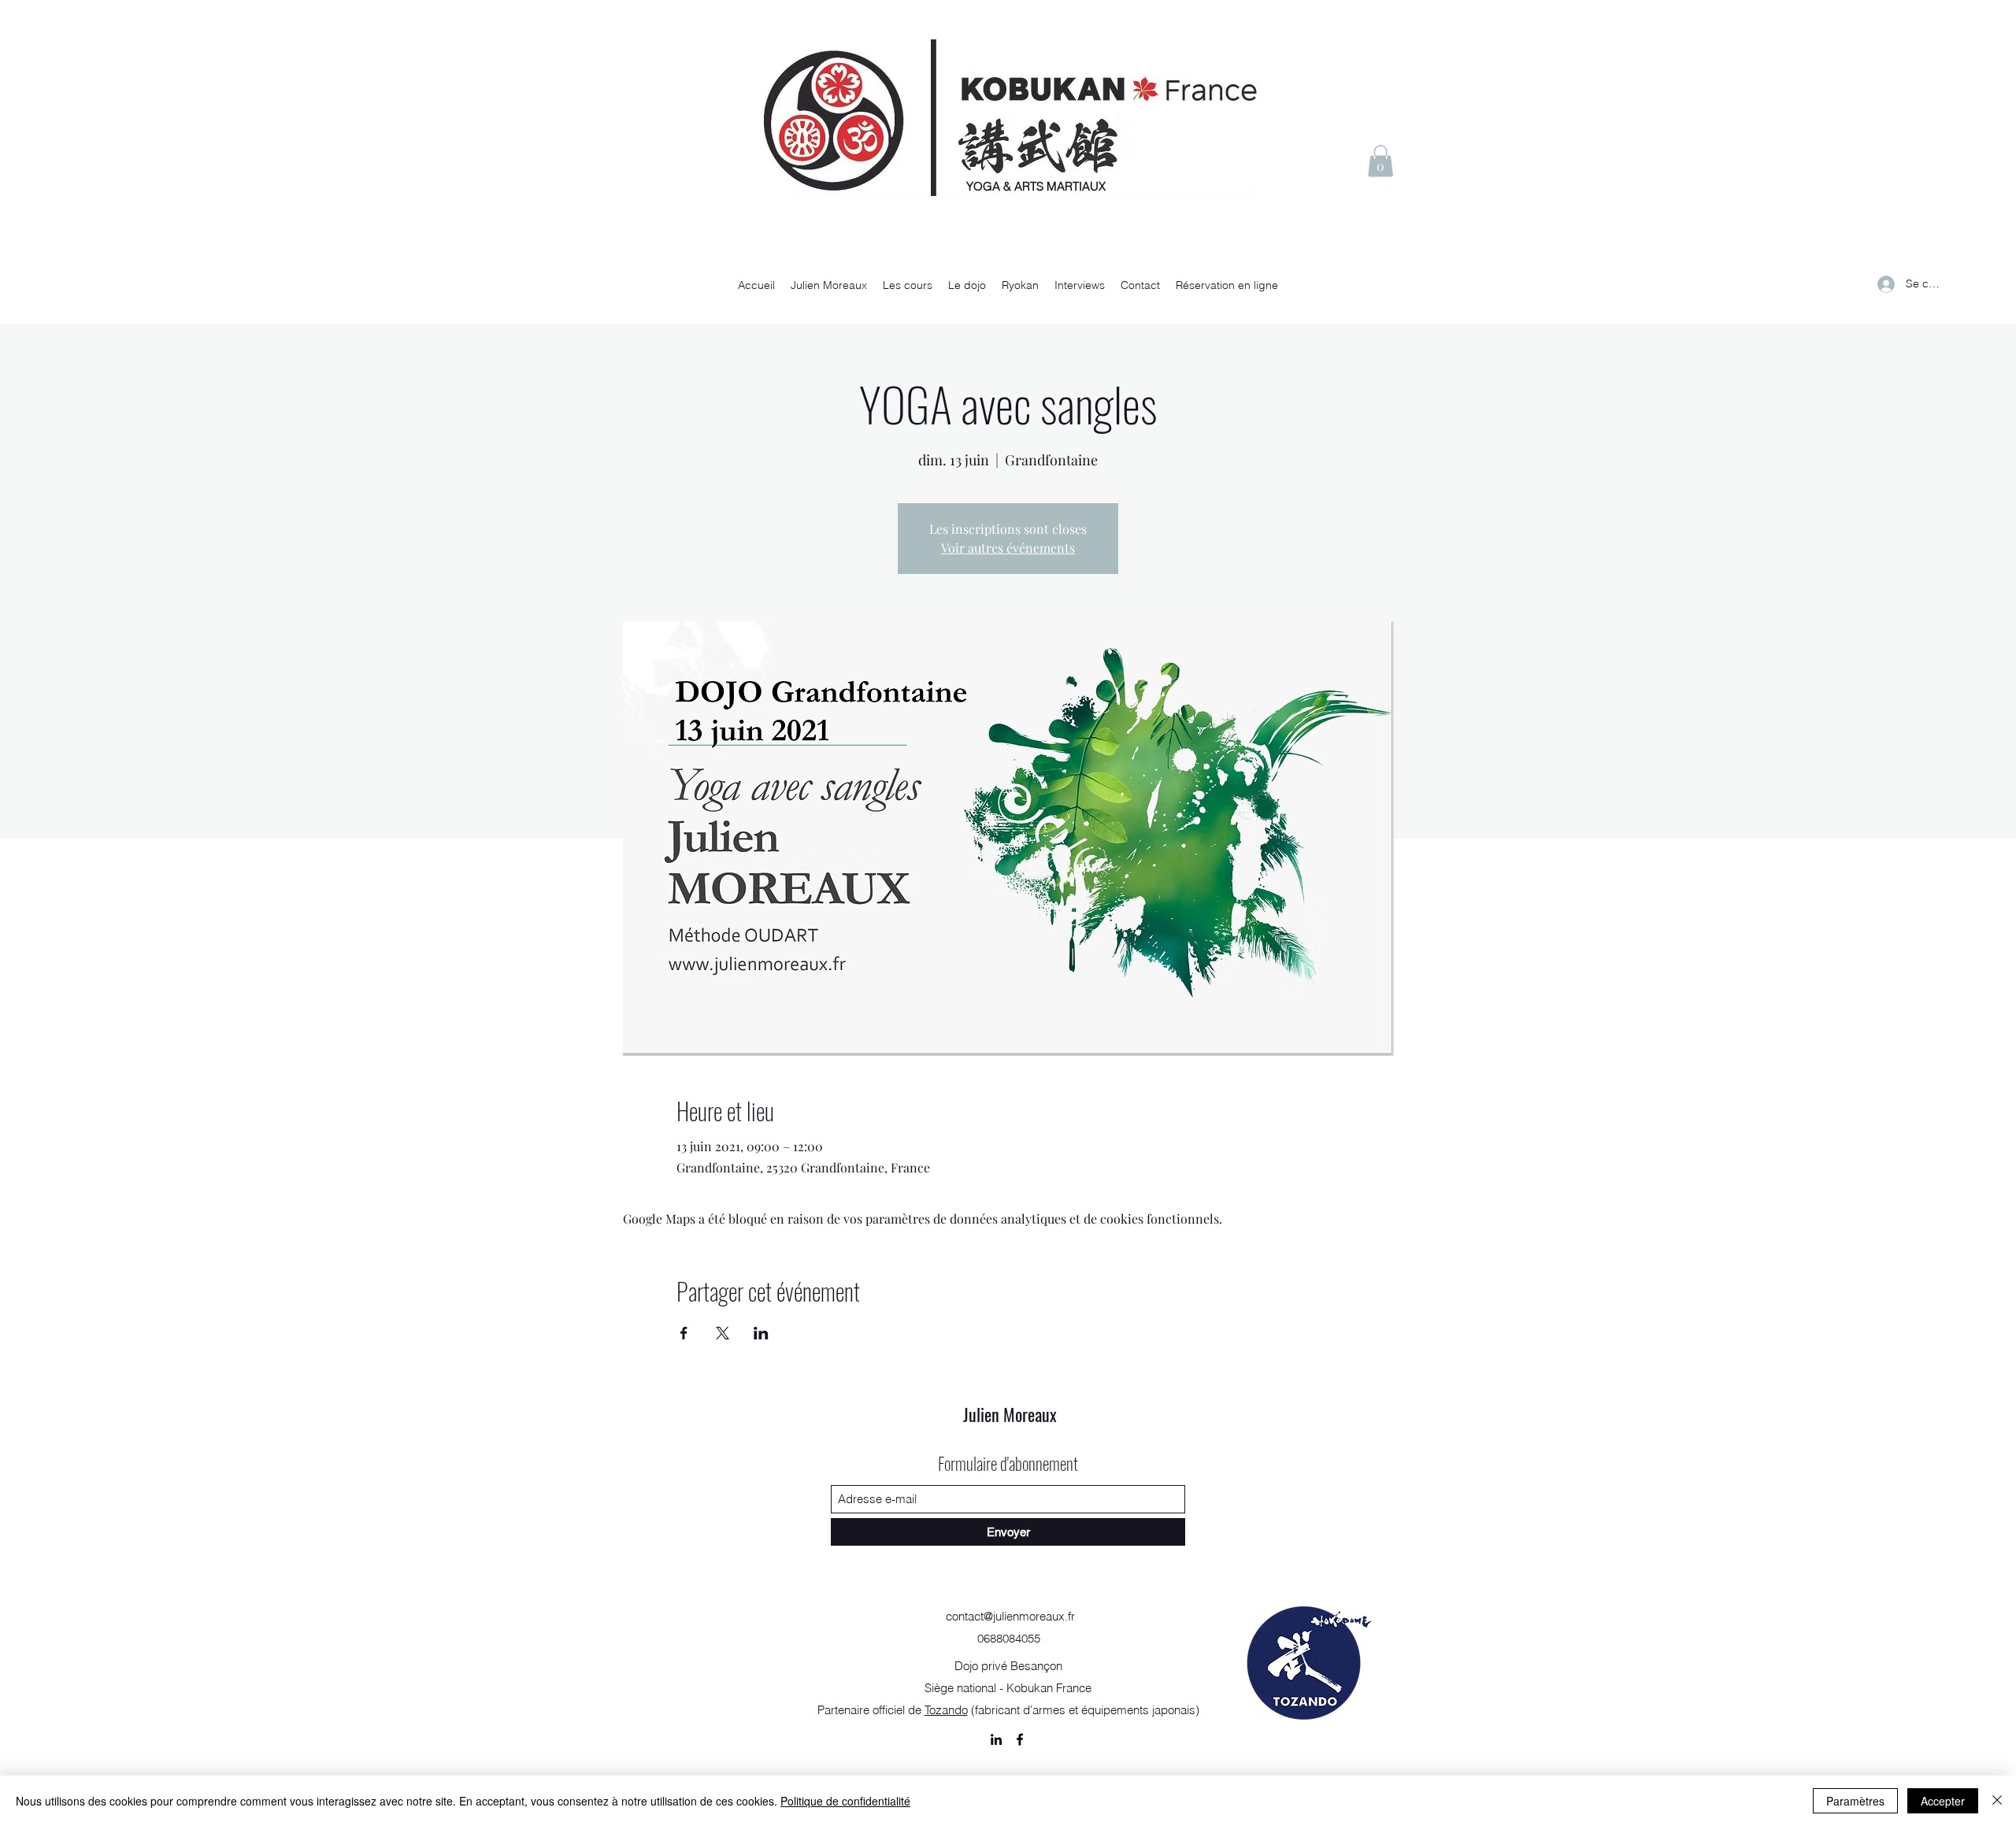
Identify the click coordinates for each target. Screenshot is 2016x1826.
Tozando (946, 1710)
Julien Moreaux (1010, 1414)
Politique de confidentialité (845, 1801)
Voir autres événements (1008, 548)
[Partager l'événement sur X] (723, 1333)
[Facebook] (1020, 1739)
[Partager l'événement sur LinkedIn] (761, 1333)
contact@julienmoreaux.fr (1010, 1616)
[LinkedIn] (996, 1739)
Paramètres (1855, 1801)
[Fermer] (1997, 1801)
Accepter (1943, 1801)
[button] (1380, 161)
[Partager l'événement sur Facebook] (684, 1333)
